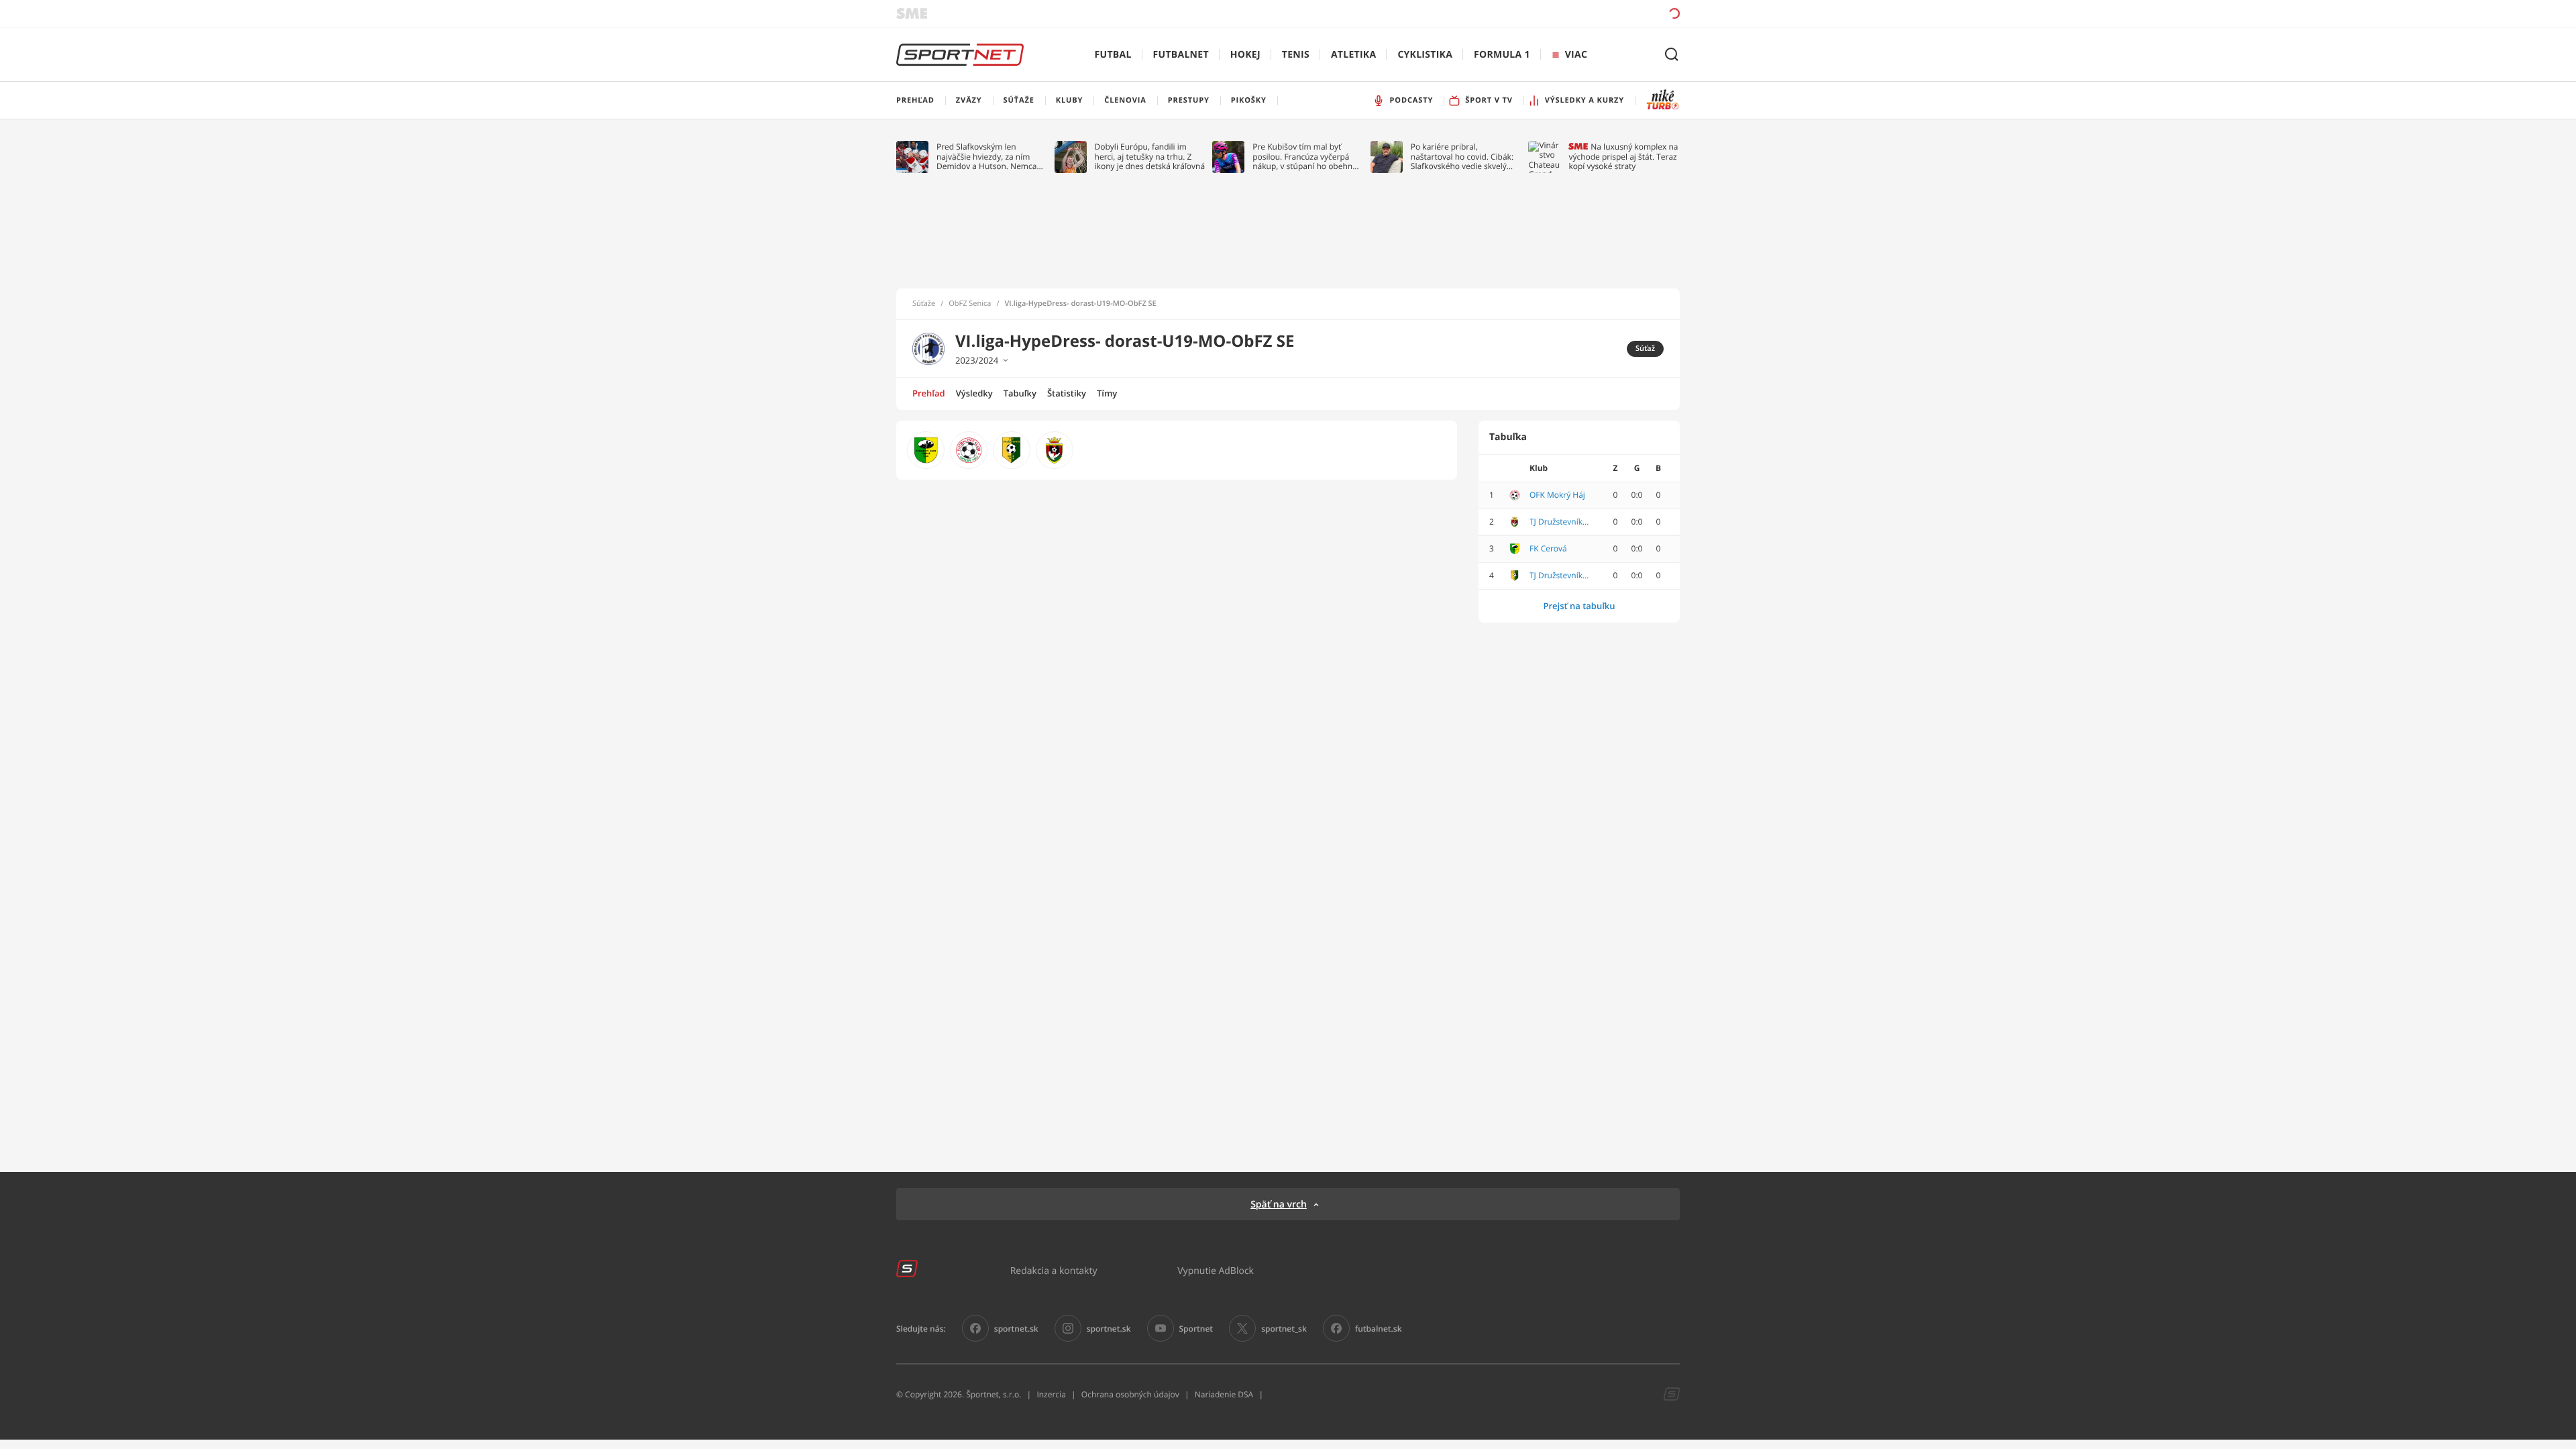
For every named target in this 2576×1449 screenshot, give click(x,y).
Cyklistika (1425, 55)
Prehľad (929, 393)
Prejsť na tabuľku (1579, 606)
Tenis (1296, 55)
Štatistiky (1067, 393)
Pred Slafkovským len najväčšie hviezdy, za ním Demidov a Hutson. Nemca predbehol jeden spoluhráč (987, 157)
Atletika (1353, 55)
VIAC (1576, 55)
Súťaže (924, 304)
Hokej (1245, 55)
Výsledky (974, 393)
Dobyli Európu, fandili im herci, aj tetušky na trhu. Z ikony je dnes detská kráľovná (1150, 157)
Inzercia (1051, 1394)
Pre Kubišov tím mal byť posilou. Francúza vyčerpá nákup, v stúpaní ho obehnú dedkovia (1305, 157)
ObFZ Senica (970, 304)
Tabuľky (1020, 393)
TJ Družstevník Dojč (1560, 576)
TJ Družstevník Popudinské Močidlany (1560, 522)
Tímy (1107, 393)
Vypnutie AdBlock (1216, 1270)
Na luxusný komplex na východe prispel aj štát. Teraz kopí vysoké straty (1623, 157)
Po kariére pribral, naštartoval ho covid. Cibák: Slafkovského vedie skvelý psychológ (1462, 157)
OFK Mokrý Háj (1557, 495)
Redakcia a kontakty (1054, 1270)
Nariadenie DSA (1224, 1394)
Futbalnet (1181, 55)
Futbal (1113, 55)
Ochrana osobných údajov (1130, 1394)
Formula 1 (1502, 55)
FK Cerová (1548, 549)
